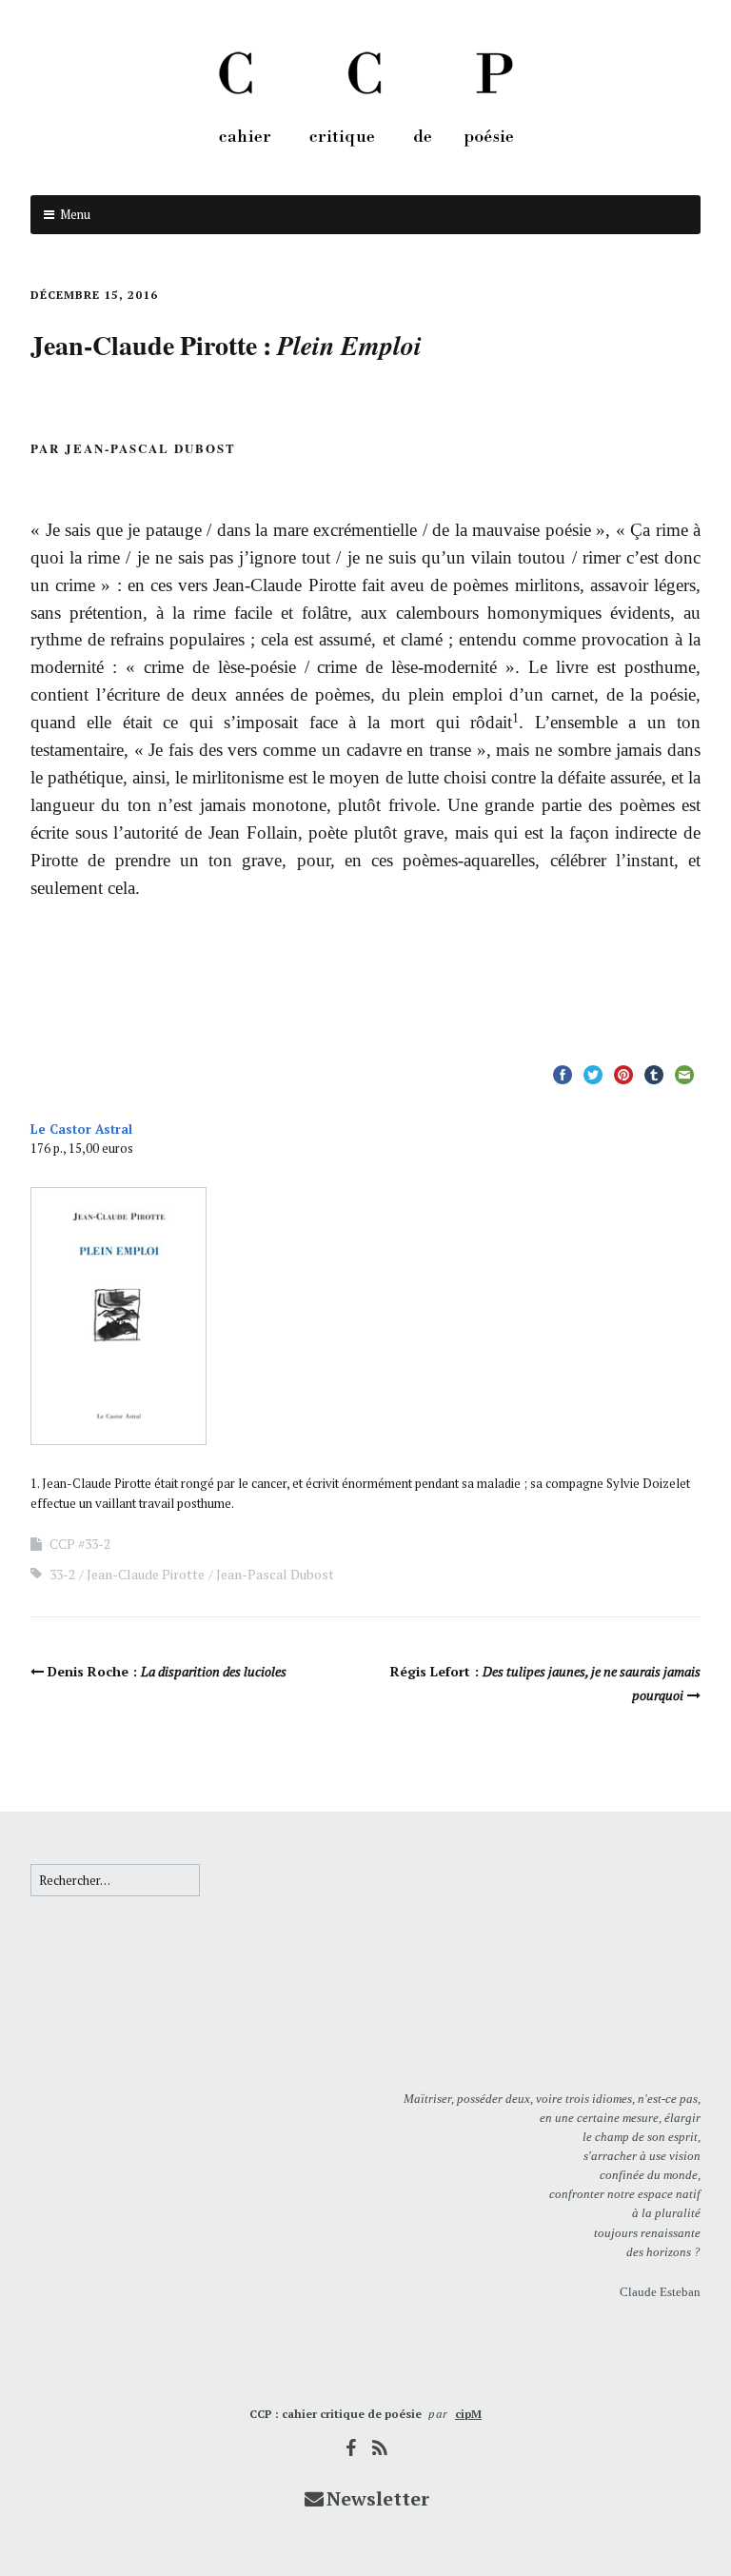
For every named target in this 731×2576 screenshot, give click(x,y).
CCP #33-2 (80, 1544)
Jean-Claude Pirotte (146, 1574)
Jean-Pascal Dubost (275, 1574)
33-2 (62, 1574)
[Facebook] (351, 2448)
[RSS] (381, 2448)
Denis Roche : (167, 1671)
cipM (468, 2414)
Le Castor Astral (81, 1129)
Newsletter (378, 2498)
